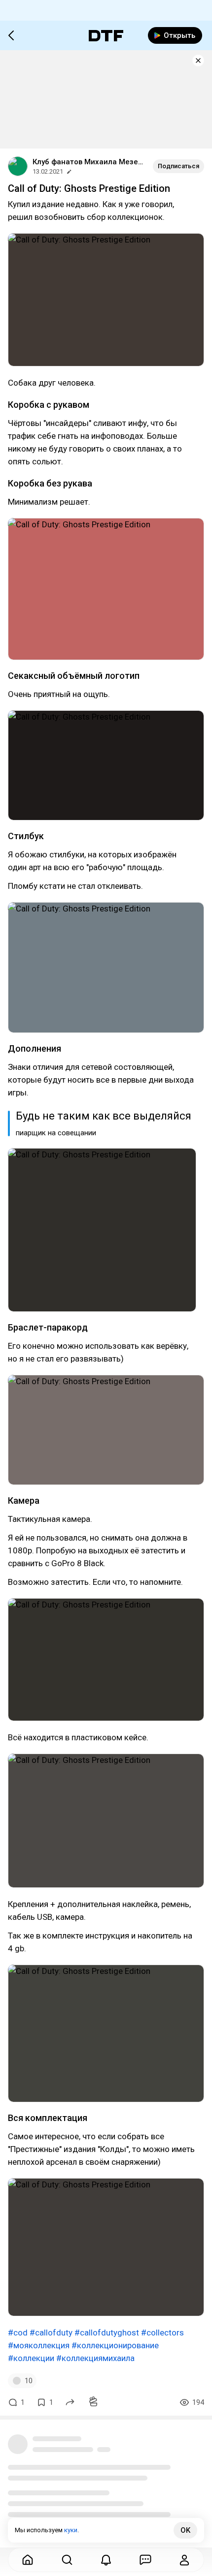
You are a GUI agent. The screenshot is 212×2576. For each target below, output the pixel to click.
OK (185, 2530)
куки (71, 2530)
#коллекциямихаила (95, 2358)
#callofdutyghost (107, 2333)
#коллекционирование (115, 2345)
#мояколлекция (39, 2345)
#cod (18, 2333)
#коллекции (31, 2358)
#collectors (162, 2333)
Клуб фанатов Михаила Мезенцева (89, 162)
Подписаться (178, 166)
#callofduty (51, 2333)
